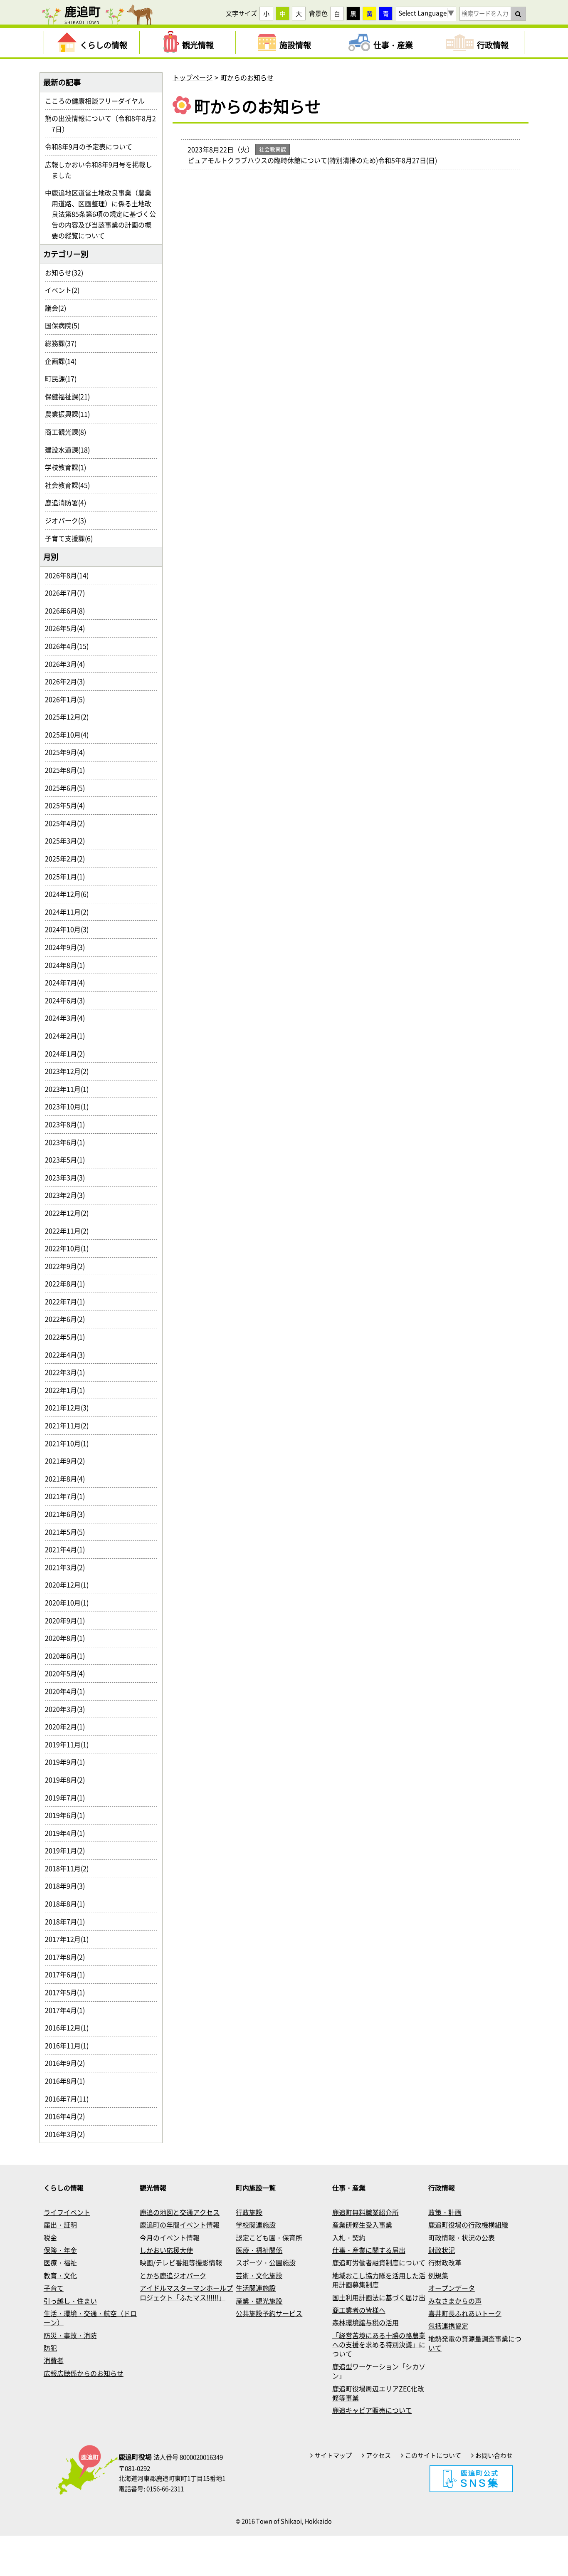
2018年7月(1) (68, 1921)
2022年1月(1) (68, 1390)
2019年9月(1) (68, 1762)
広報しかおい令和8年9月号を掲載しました (102, 170)
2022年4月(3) (68, 1355)
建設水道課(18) (71, 450)
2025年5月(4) (68, 805)
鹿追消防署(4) (69, 502)
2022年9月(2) (68, 1266)
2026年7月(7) (68, 593)
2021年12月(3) (70, 1407)
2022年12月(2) (70, 1213)
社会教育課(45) (71, 485)
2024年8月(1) (68, 965)
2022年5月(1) (68, 1337)
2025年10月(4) (70, 734)
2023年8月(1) (68, 1124)
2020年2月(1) (68, 1726)
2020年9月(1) (68, 1620)
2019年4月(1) (68, 1833)
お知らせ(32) (67, 272)
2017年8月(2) (68, 1957)
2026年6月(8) (68, 611)
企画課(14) (64, 361)
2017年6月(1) (68, 1974)
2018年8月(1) (68, 1904)
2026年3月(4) (68, 664)
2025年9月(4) (68, 752)
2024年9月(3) (68, 947)
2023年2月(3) (68, 1195)
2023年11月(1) (70, 1089)
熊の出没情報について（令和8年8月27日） (104, 124)
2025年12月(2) (70, 717)
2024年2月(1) (68, 1036)
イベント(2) (65, 290)
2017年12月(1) (70, 1939)
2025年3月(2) (68, 841)
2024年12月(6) (70, 894)
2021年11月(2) (70, 1425)
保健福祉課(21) (71, 396)
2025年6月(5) (68, 788)
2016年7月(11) (70, 2099)
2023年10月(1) (70, 1106)
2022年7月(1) (68, 1301)
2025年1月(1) (68, 876)
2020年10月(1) (70, 1602)
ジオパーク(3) (69, 520)
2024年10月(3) (70, 929)
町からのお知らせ (247, 77)
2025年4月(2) (68, 823)
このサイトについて (433, 2455)
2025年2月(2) (68, 858)
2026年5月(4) (68, 628)
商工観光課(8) (69, 432)
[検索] (518, 14)
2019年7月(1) (68, 1797)
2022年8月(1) (68, 1283)
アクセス (378, 2455)
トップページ (193, 77)
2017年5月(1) (68, 1992)
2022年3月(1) (68, 1372)
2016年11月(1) (70, 2045)
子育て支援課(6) (72, 538)
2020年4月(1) (68, 1691)
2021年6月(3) (68, 1514)
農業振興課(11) (71, 414)
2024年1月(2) (68, 1053)
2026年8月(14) (70, 575)
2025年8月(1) (68, 770)
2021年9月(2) (68, 1461)
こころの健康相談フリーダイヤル (98, 101)
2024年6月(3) (68, 1000)
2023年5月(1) (68, 1159)
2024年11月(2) (70, 912)
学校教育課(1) (69, 467)
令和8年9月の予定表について (92, 146)
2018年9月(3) (68, 1886)
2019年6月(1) (68, 1815)
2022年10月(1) (70, 1248)
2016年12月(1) (70, 2027)
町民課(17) (64, 378)
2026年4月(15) (70, 646)
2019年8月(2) (68, 1780)
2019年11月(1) (70, 1744)
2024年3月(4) (68, 1018)
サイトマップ (333, 2455)
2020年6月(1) (68, 1656)
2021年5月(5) (68, 1532)
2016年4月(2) (68, 2116)
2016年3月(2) (68, 2134)
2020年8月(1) (68, 1638)
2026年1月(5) (68, 699)
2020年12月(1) (70, 1585)
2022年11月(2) (70, 1231)
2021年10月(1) (70, 1443)
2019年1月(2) (68, 1850)
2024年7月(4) (68, 982)
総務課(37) (64, 343)
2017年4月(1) (68, 2010)
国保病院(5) (65, 325)
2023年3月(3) (68, 1177)
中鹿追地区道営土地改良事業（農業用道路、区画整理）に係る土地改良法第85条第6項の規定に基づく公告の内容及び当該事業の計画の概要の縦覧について (104, 214)
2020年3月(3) (68, 1709)
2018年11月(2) (70, 1868)
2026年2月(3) (68, 681)
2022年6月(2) (68, 1319)
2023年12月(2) (70, 1071)
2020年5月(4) (68, 1673)
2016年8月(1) (68, 2081)
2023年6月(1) (68, 1142)
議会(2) (59, 308)
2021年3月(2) (68, 1567)
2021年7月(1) (68, 1496)
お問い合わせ (494, 2455)
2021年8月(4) (68, 1478)
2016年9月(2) (68, 2063)
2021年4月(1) (68, 1549)
